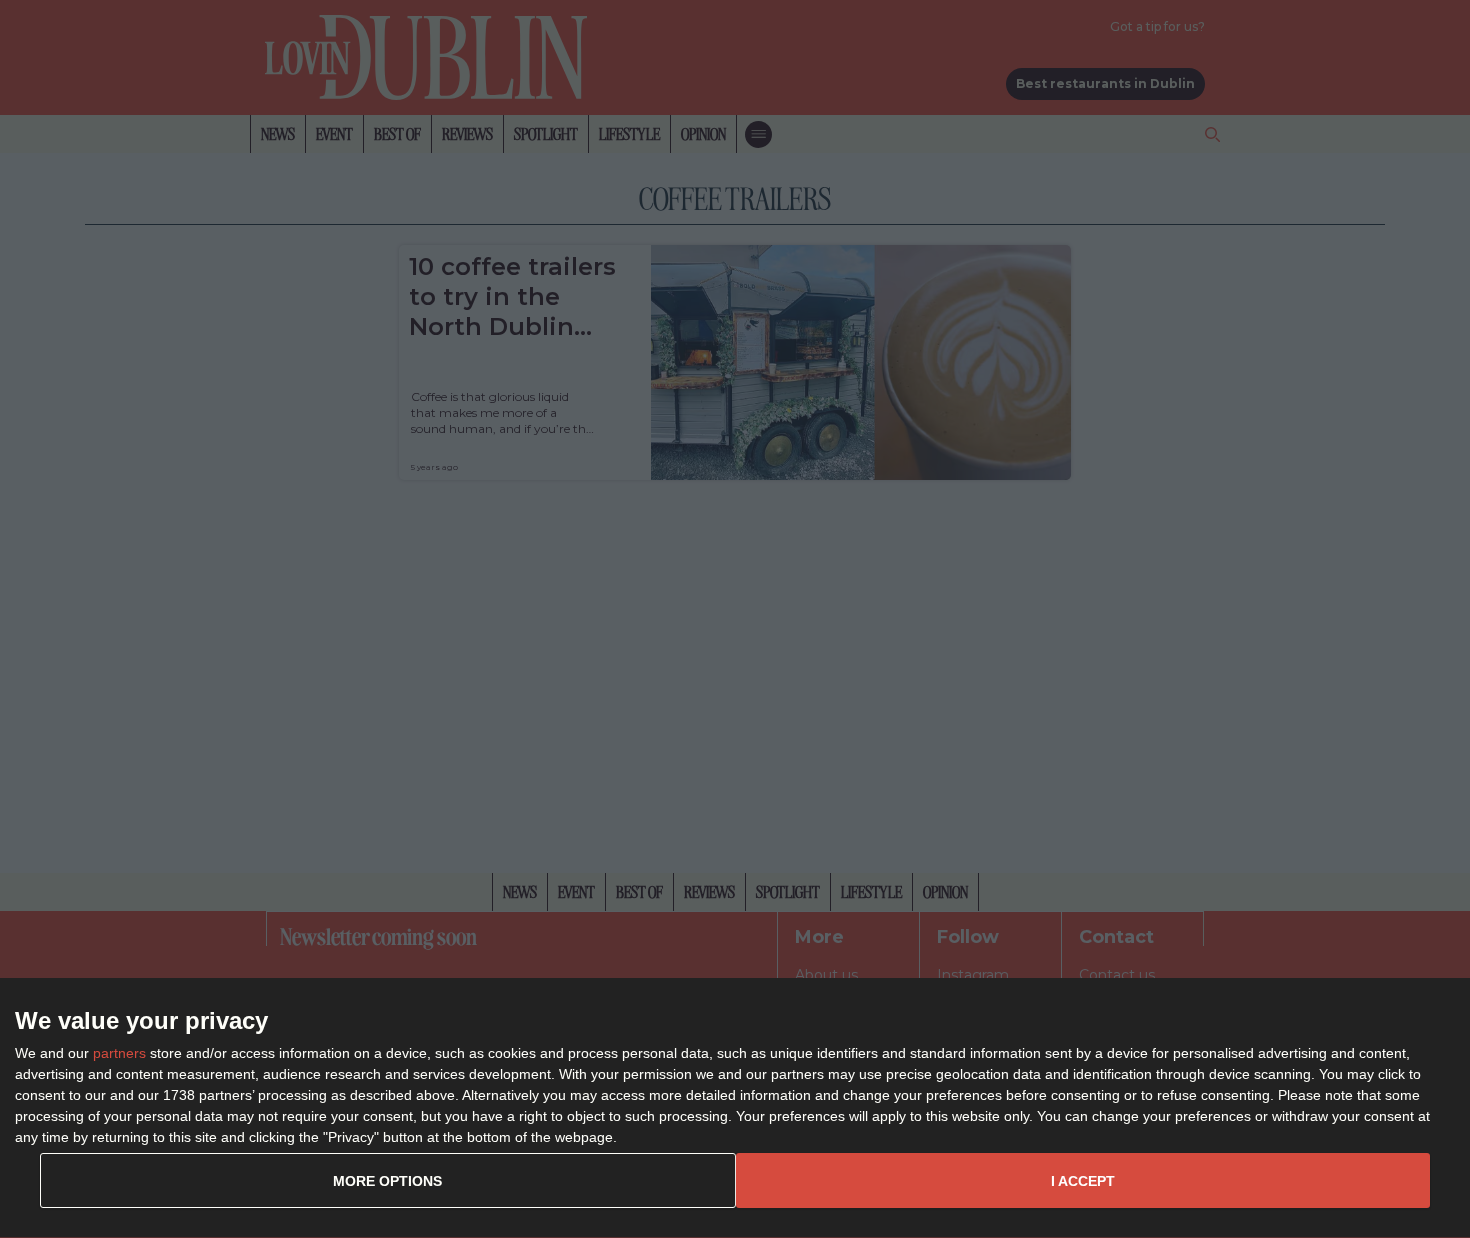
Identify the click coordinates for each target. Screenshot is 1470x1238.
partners (119, 1053)
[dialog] (735, 1108)
